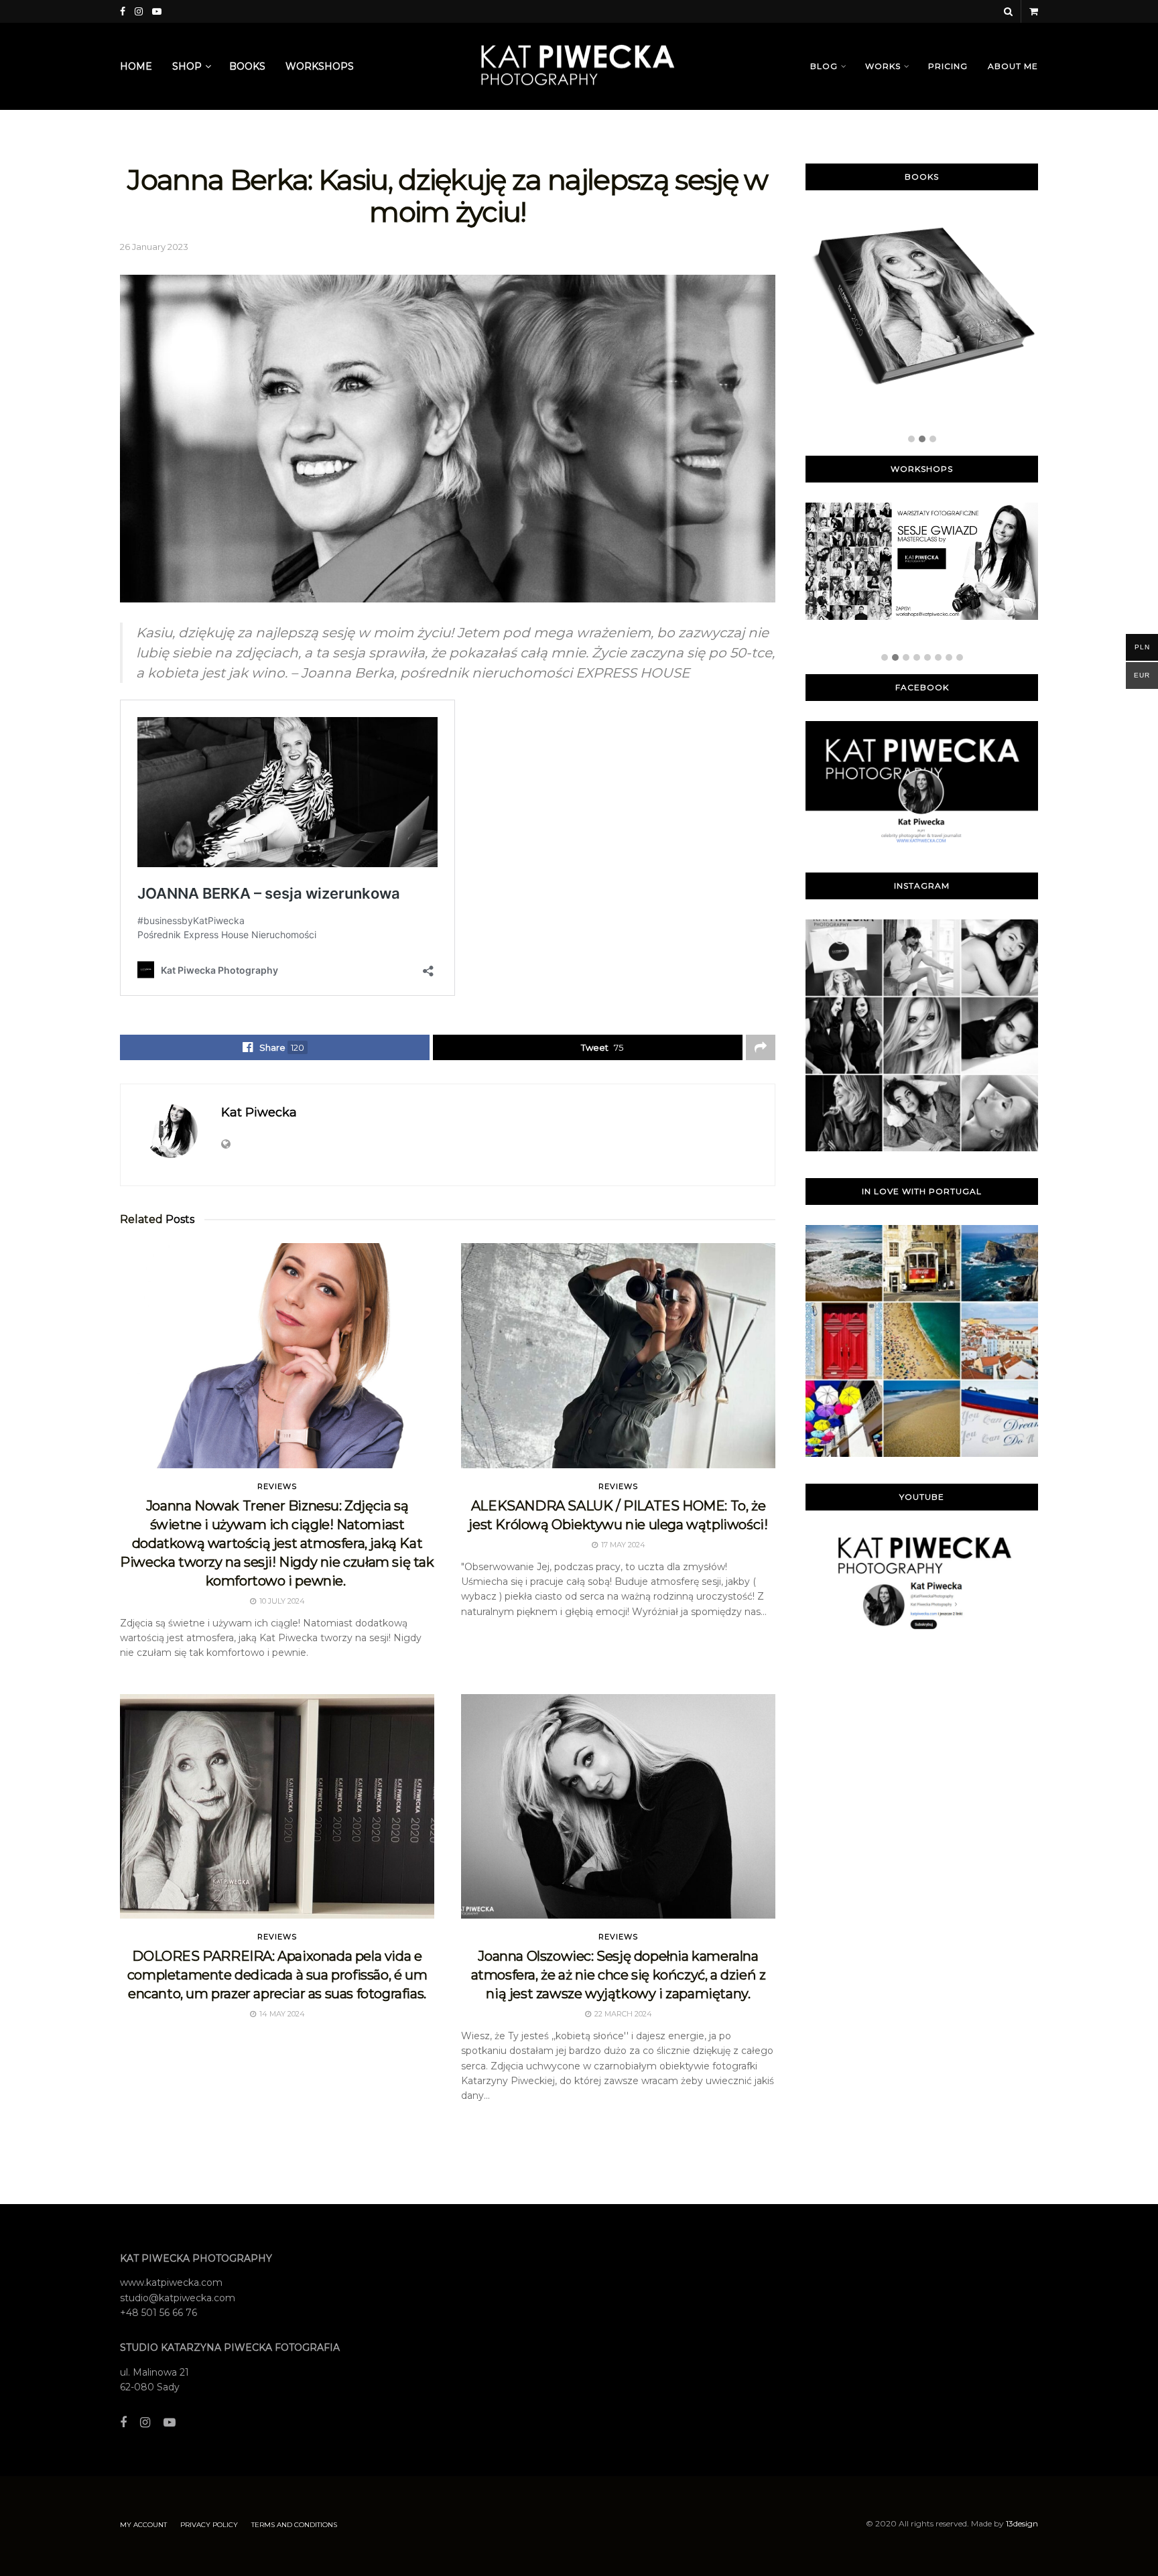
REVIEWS (277, 1487)
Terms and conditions (294, 2525)
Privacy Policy (209, 2525)
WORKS (883, 66)
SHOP (187, 66)
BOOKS (247, 66)
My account (143, 2525)
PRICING (948, 66)
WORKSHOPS (320, 66)
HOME (136, 66)
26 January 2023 (154, 247)
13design (1022, 2523)
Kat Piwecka (259, 1112)
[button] (911, 440)
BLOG (824, 66)
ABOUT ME (1013, 66)
